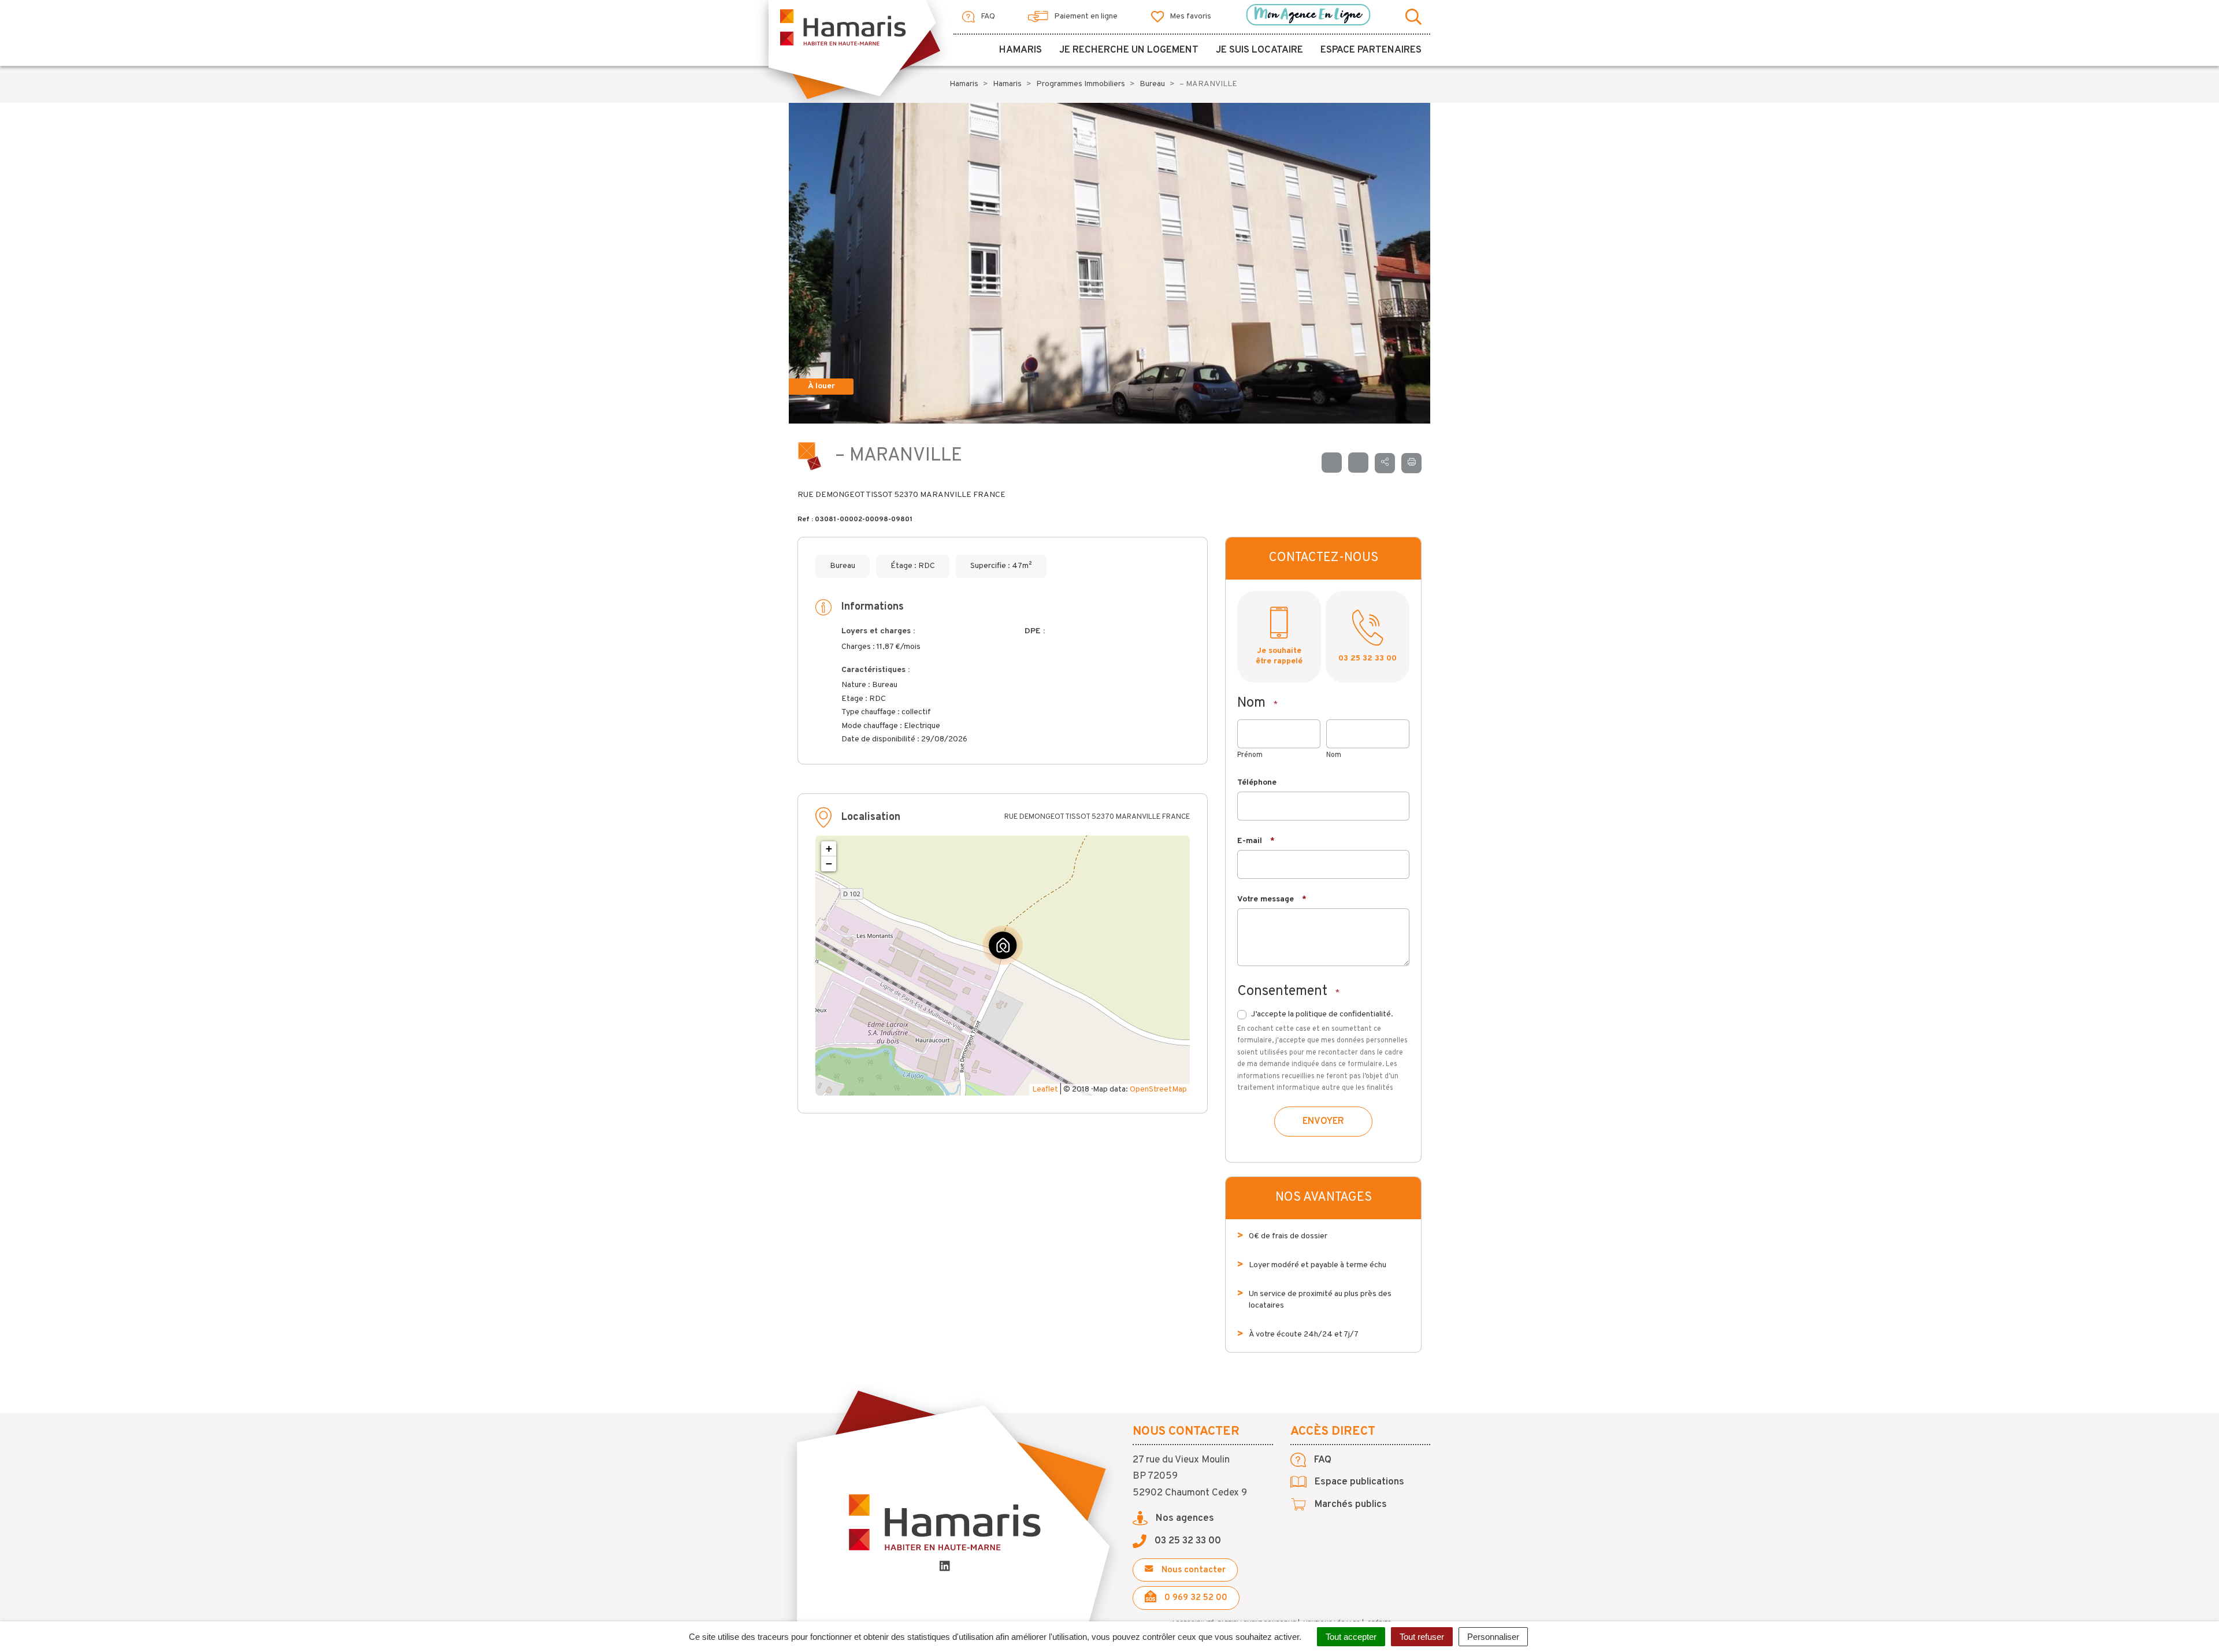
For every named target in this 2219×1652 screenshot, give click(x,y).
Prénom (1250, 755)
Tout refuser (1422, 1637)
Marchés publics (1350, 1505)
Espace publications (1358, 1482)
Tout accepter (1351, 1637)
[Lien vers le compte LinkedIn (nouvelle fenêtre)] (945, 1568)
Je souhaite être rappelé (1279, 656)
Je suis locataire (1259, 50)
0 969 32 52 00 (1195, 1598)
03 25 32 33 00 (1368, 658)
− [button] (829, 864)
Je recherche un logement (1129, 50)
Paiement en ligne (1085, 16)
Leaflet (1045, 1089)
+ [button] (829, 849)
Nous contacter (1192, 1570)
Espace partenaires (1371, 50)
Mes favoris (1190, 16)
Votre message (1272, 899)
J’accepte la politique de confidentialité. (1322, 1014)
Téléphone (1257, 783)
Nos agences (1184, 1519)
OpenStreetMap (1158, 1089)
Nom (1334, 755)
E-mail (1256, 841)
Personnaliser (1493, 1637)
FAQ (987, 16)
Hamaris (1021, 50)
